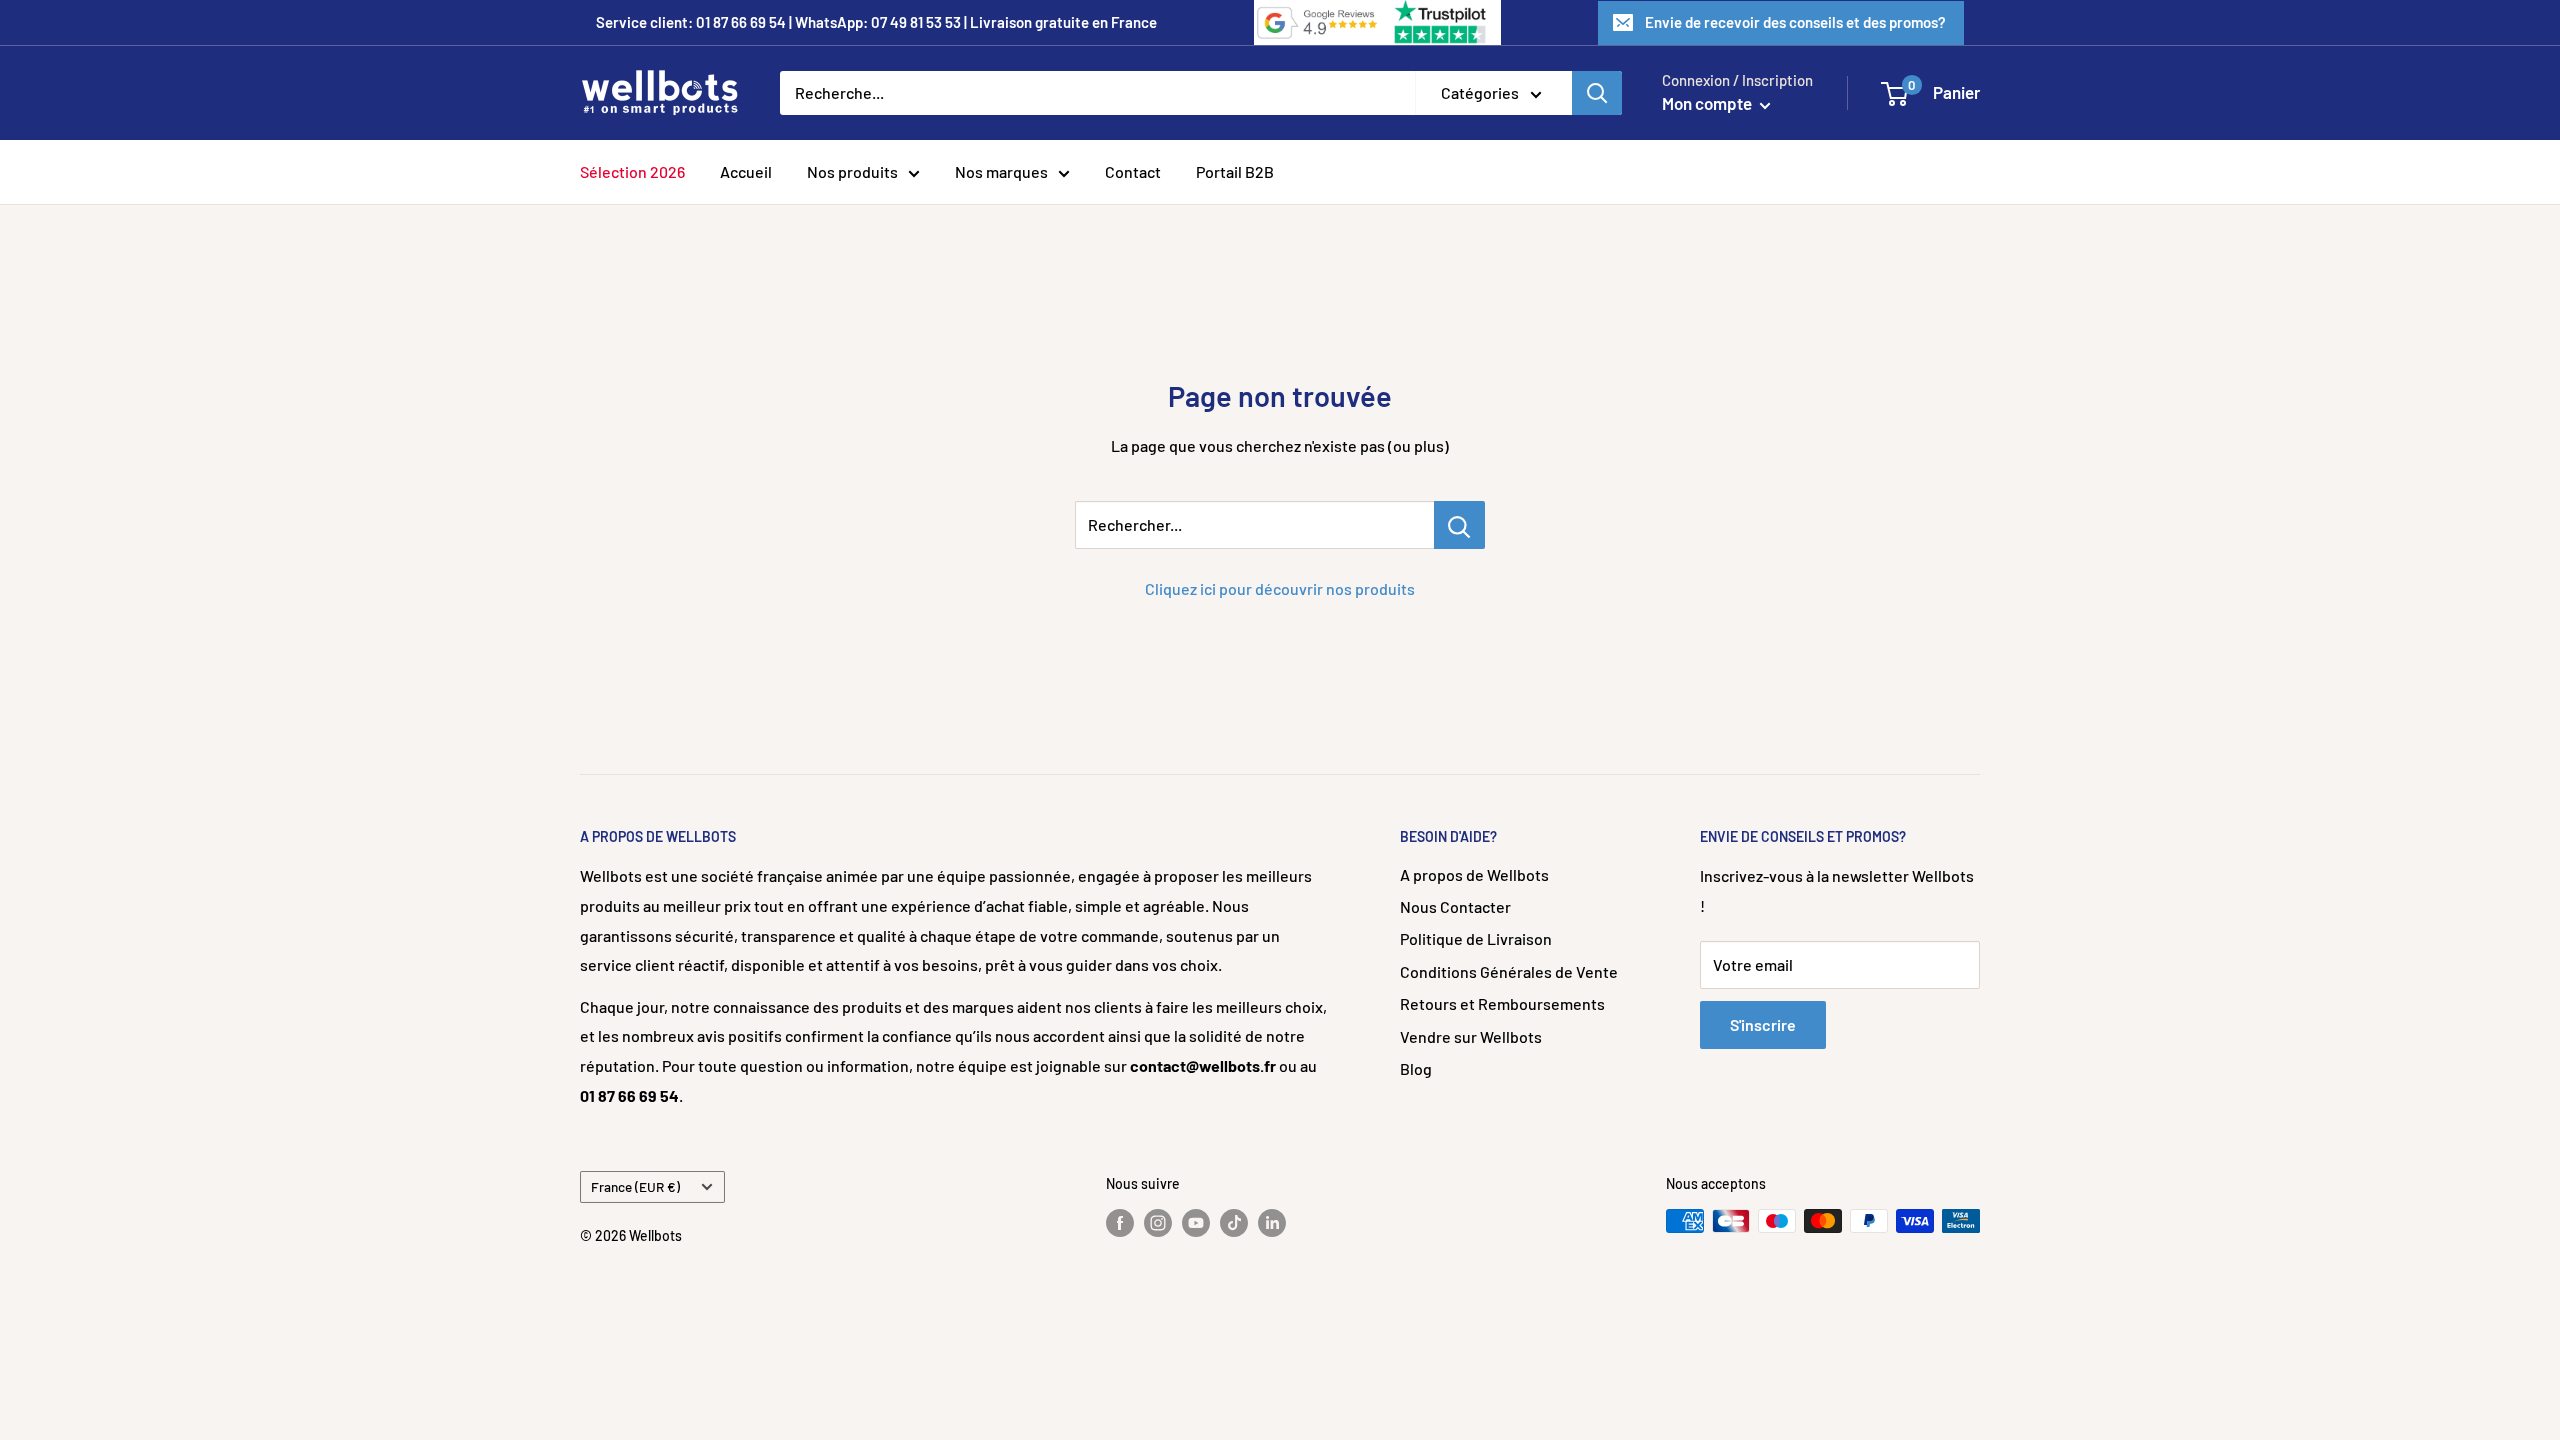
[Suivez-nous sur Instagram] (1158, 1223)
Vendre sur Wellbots (1471, 1036)
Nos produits (852, 171)
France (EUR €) (635, 1186)
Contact (1133, 171)
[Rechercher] (1597, 93)
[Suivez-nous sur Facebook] (1120, 1223)
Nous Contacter (1455, 906)
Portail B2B (1235, 171)
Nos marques (1001, 171)
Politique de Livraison (1476, 938)
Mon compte (1708, 103)
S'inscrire (1763, 1024)
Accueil (746, 171)
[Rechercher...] (1459, 525)
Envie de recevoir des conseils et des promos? (1795, 22)
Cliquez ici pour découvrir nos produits (1280, 588)
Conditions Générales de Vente (1509, 971)
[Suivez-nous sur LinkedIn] (1272, 1223)
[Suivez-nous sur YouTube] (1196, 1223)
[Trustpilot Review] (1442, 22)
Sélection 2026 (632, 171)
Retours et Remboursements (1502, 1003)
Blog (1416, 1068)
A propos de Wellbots (1474, 874)
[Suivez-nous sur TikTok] (1234, 1223)
